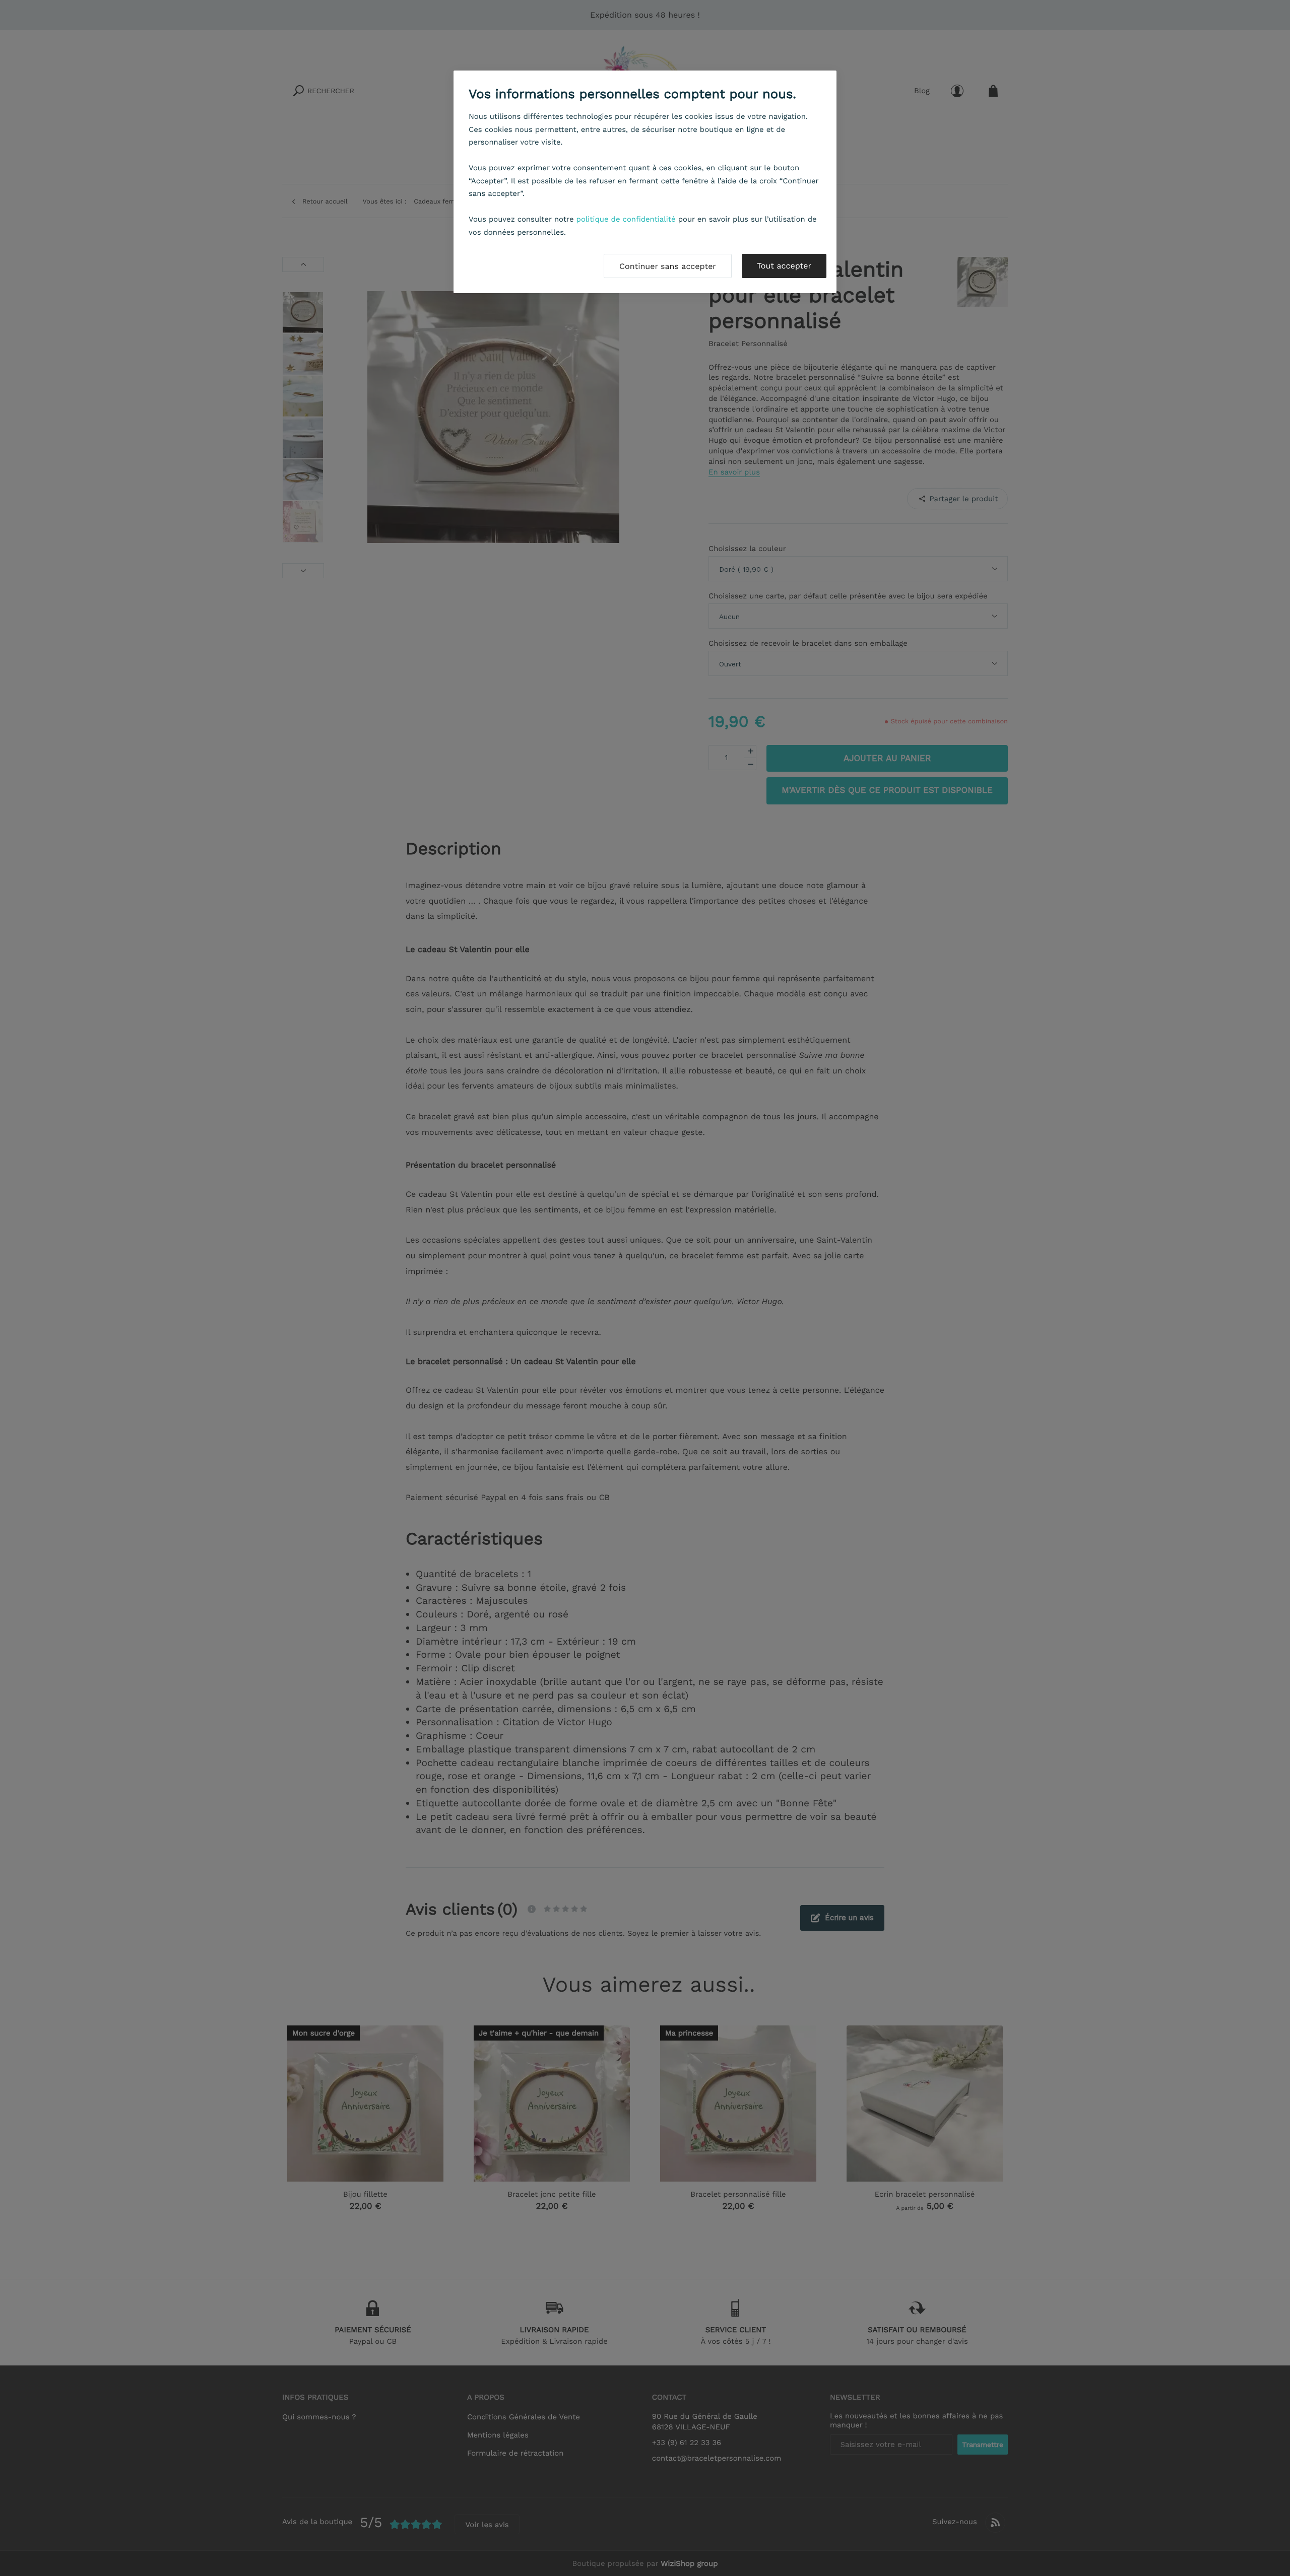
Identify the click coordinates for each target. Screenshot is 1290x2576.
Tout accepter (784, 266)
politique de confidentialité (626, 219)
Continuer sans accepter (668, 266)
